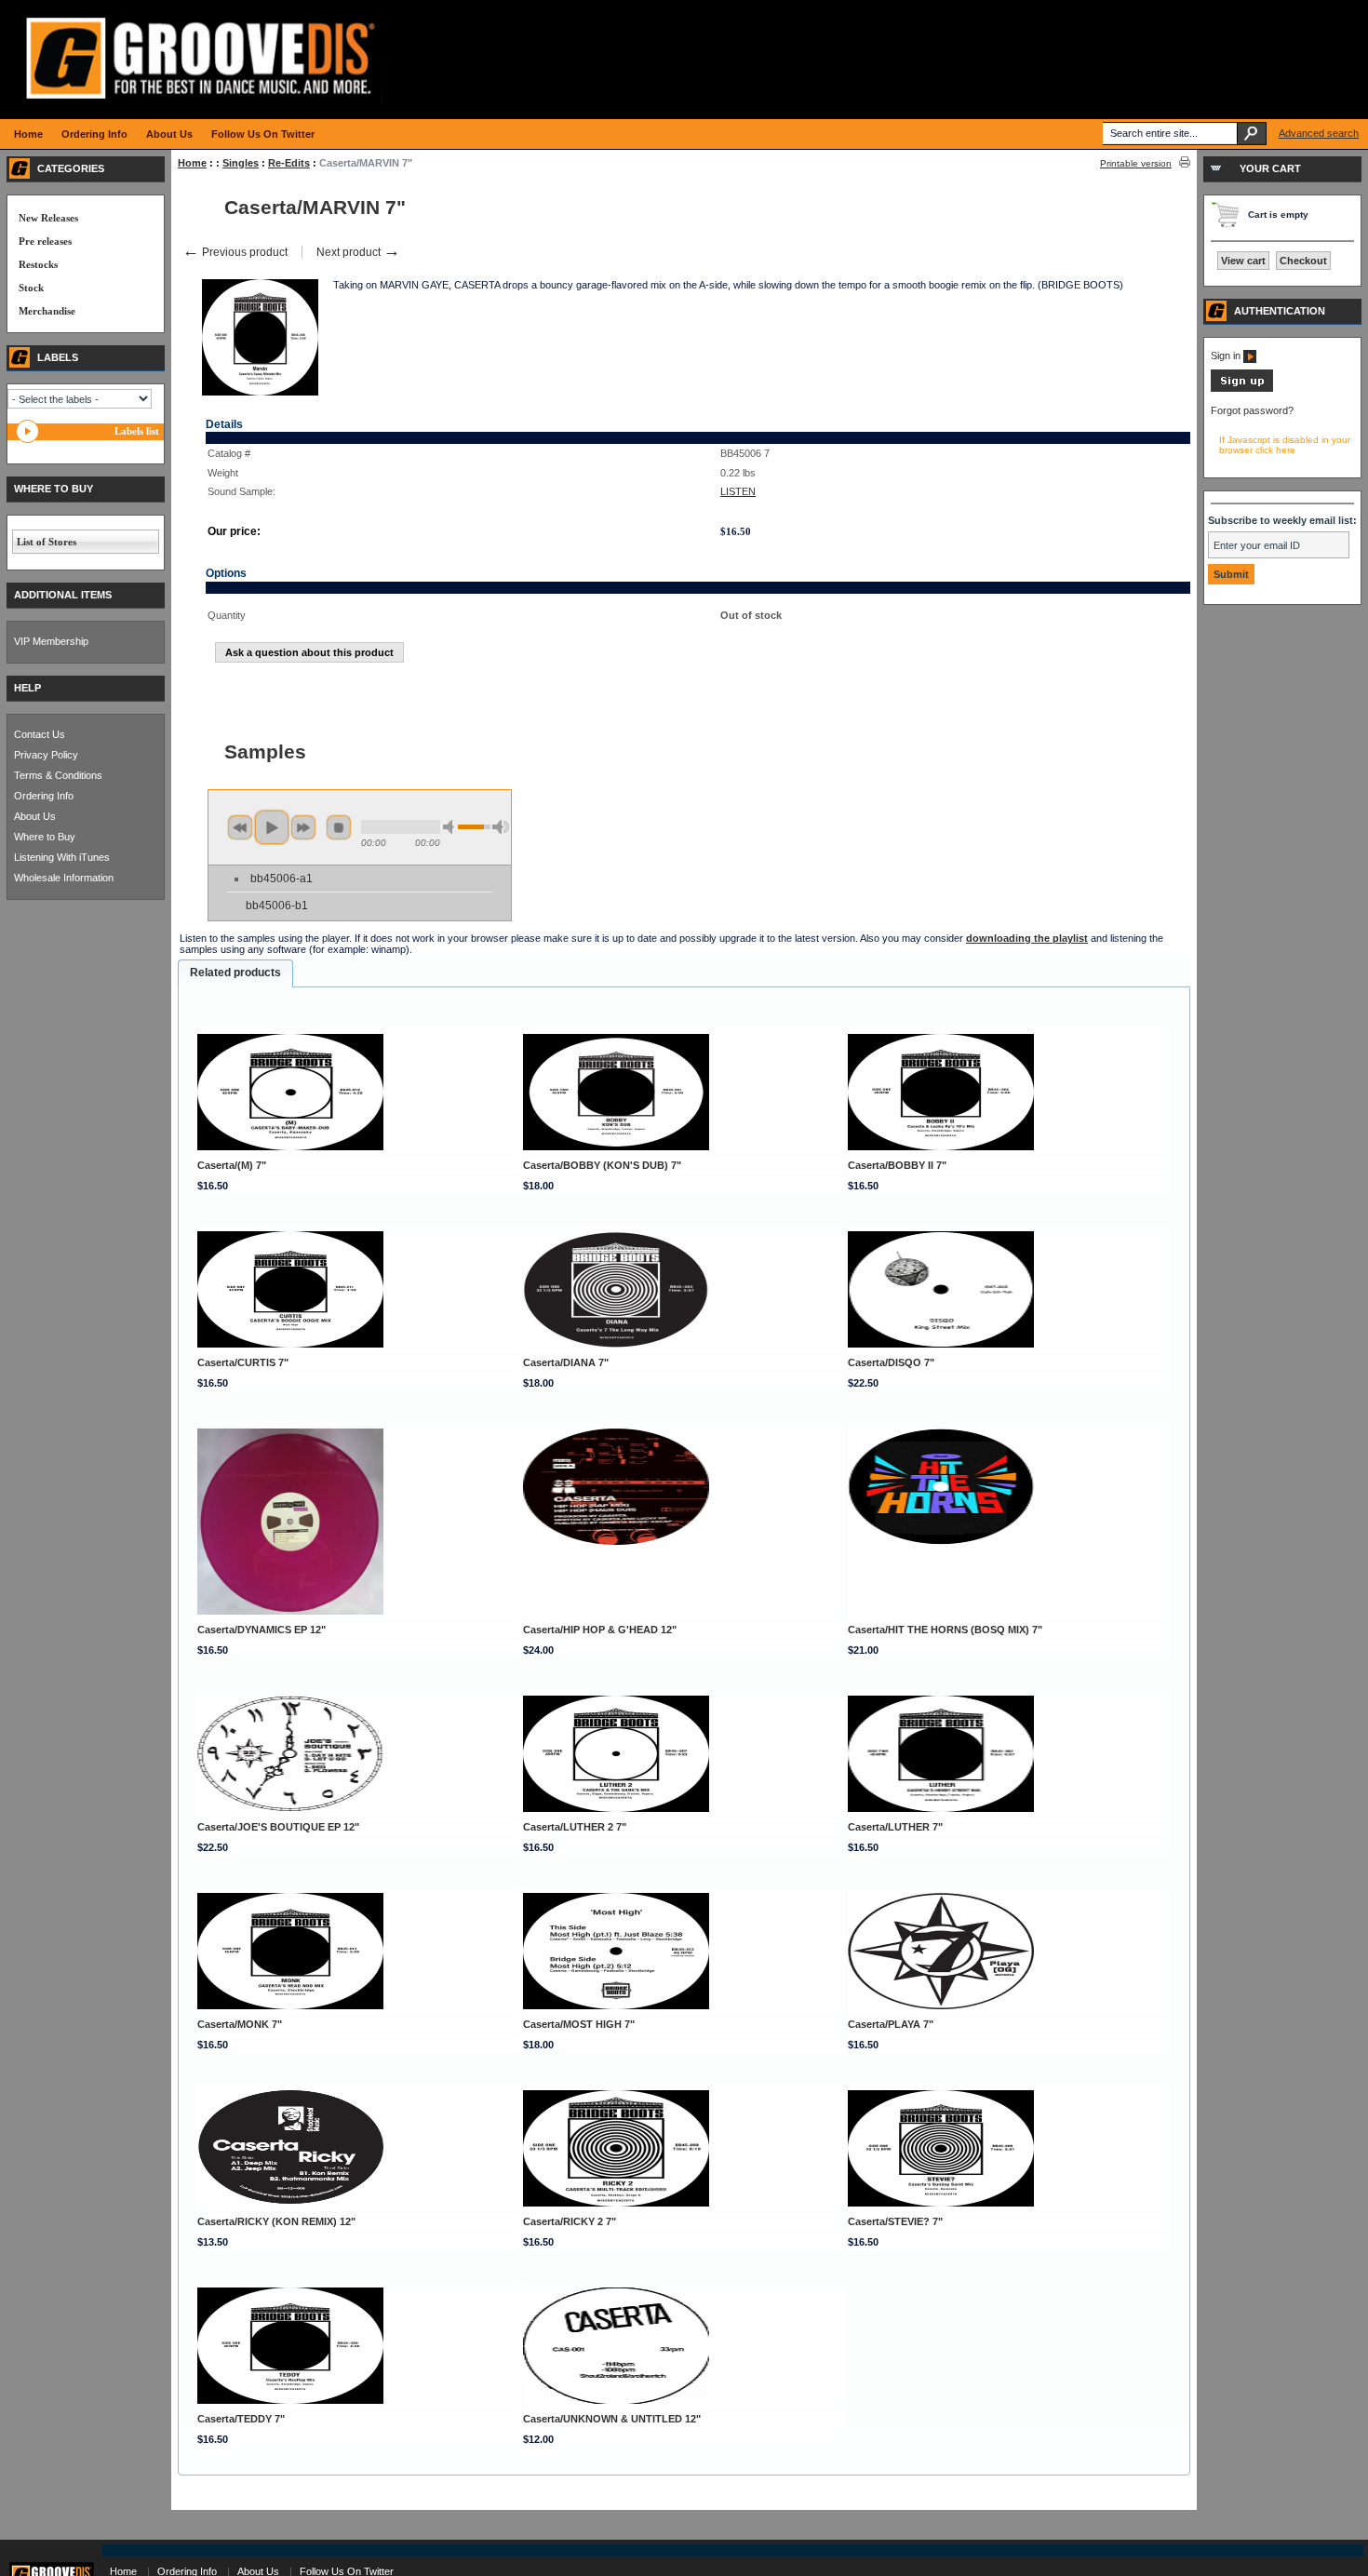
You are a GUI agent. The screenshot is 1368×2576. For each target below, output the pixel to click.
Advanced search (1319, 133)
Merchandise (47, 311)
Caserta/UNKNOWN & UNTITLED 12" (612, 2419)
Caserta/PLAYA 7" (891, 2024)
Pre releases (45, 241)
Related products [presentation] (235, 973)
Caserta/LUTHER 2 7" (575, 1827)
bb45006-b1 (277, 906)
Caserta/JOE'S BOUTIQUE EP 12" (278, 1827)
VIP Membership (51, 641)
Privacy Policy (46, 755)
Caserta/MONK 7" (240, 2024)
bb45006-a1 (282, 879)
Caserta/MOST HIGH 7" (579, 2024)
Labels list (137, 431)
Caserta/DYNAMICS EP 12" (262, 1630)
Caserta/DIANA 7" (566, 1362)
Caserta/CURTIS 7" (243, 1362)
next (303, 827)
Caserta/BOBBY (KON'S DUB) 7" (602, 1165)
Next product (358, 252)
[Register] (1242, 388)
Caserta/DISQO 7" (891, 1362)
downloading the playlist (1027, 938)
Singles (241, 163)
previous (240, 827)
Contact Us (40, 734)
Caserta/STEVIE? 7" (895, 2221)
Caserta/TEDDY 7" (241, 2419)
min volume (451, 827)
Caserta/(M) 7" (232, 1165)
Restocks (38, 264)
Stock (31, 288)
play (272, 827)
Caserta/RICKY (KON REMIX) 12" (276, 2221)
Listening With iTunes (62, 857)
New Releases (48, 218)
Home (192, 163)
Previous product (235, 252)
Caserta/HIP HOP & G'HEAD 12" (600, 1630)
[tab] (235, 973)
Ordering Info (44, 796)
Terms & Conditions (58, 775)
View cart (1243, 261)
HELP (27, 688)
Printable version (1136, 163)
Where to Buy (45, 837)
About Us (35, 816)
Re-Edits (289, 163)
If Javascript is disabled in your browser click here (1285, 445)
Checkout (1303, 261)
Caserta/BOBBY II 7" (897, 1165)
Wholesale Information (64, 878)
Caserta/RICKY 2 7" (570, 2221)
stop (339, 827)
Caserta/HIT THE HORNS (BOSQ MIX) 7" (945, 1630)
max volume (501, 827)
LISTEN (738, 491)
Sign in (1227, 356)
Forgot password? (1252, 410)
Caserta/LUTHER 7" (895, 1827)
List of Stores (47, 542)
